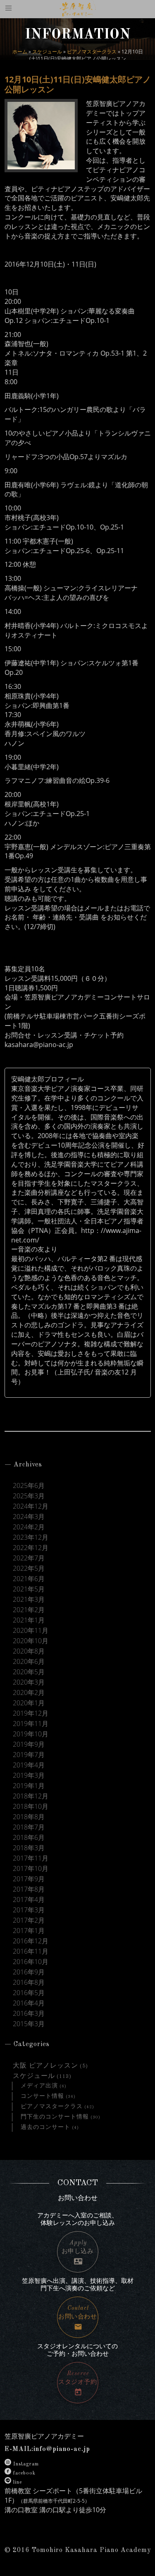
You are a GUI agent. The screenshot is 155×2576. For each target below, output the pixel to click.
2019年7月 (29, 1755)
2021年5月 (29, 1589)
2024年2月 (29, 1527)
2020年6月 (29, 1662)
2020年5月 (29, 1672)
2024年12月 (31, 1506)
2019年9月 (29, 1744)
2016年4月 (29, 2003)
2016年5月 (29, 1993)
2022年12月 (31, 1548)
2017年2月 (29, 1920)
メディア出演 (39, 2086)
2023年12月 (31, 1537)
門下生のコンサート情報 (55, 2117)
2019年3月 (29, 1776)
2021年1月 (29, 1620)
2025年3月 (29, 1496)
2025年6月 (29, 1486)
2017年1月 (29, 1931)
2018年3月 (29, 1848)
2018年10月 (31, 1807)
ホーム (20, 52)
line (18, 2482)
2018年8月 (29, 1817)
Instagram (26, 2464)
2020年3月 (29, 1682)
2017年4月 (29, 1900)
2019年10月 (31, 1734)
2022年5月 (29, 1568)
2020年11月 (31, 1631)
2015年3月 (29, 2024)
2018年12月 (31, 1796)
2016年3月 (29, 2014)
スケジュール (47, 52)
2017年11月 (31, 1858)
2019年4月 (29, 1765)
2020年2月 (29, 1693)
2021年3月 (29, 1600)
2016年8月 (29, 1983)
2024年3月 (29, 1517)
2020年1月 (29, 1703)
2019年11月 (31, 1724)
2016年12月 (31, 1941)
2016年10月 (31, 1962)
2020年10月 (31, 1641)
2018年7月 (29, 1827)
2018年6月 (29, 1838)
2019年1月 (29, 1786)
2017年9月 (29, 1879)
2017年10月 (31, 1869)
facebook (24, 2473)
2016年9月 (29, 1972)
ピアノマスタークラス (92, 52)
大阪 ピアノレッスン (45, 2066)
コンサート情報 (42, 2096)
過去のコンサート (45, 2127)
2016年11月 (31, 1951)
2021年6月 (29, 1579)
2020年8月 (29, 1651)
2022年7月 (29, 1558)
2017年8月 (29, 1889)
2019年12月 (31, 1713)
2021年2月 (29, 1610)
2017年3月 (29, 1910)
